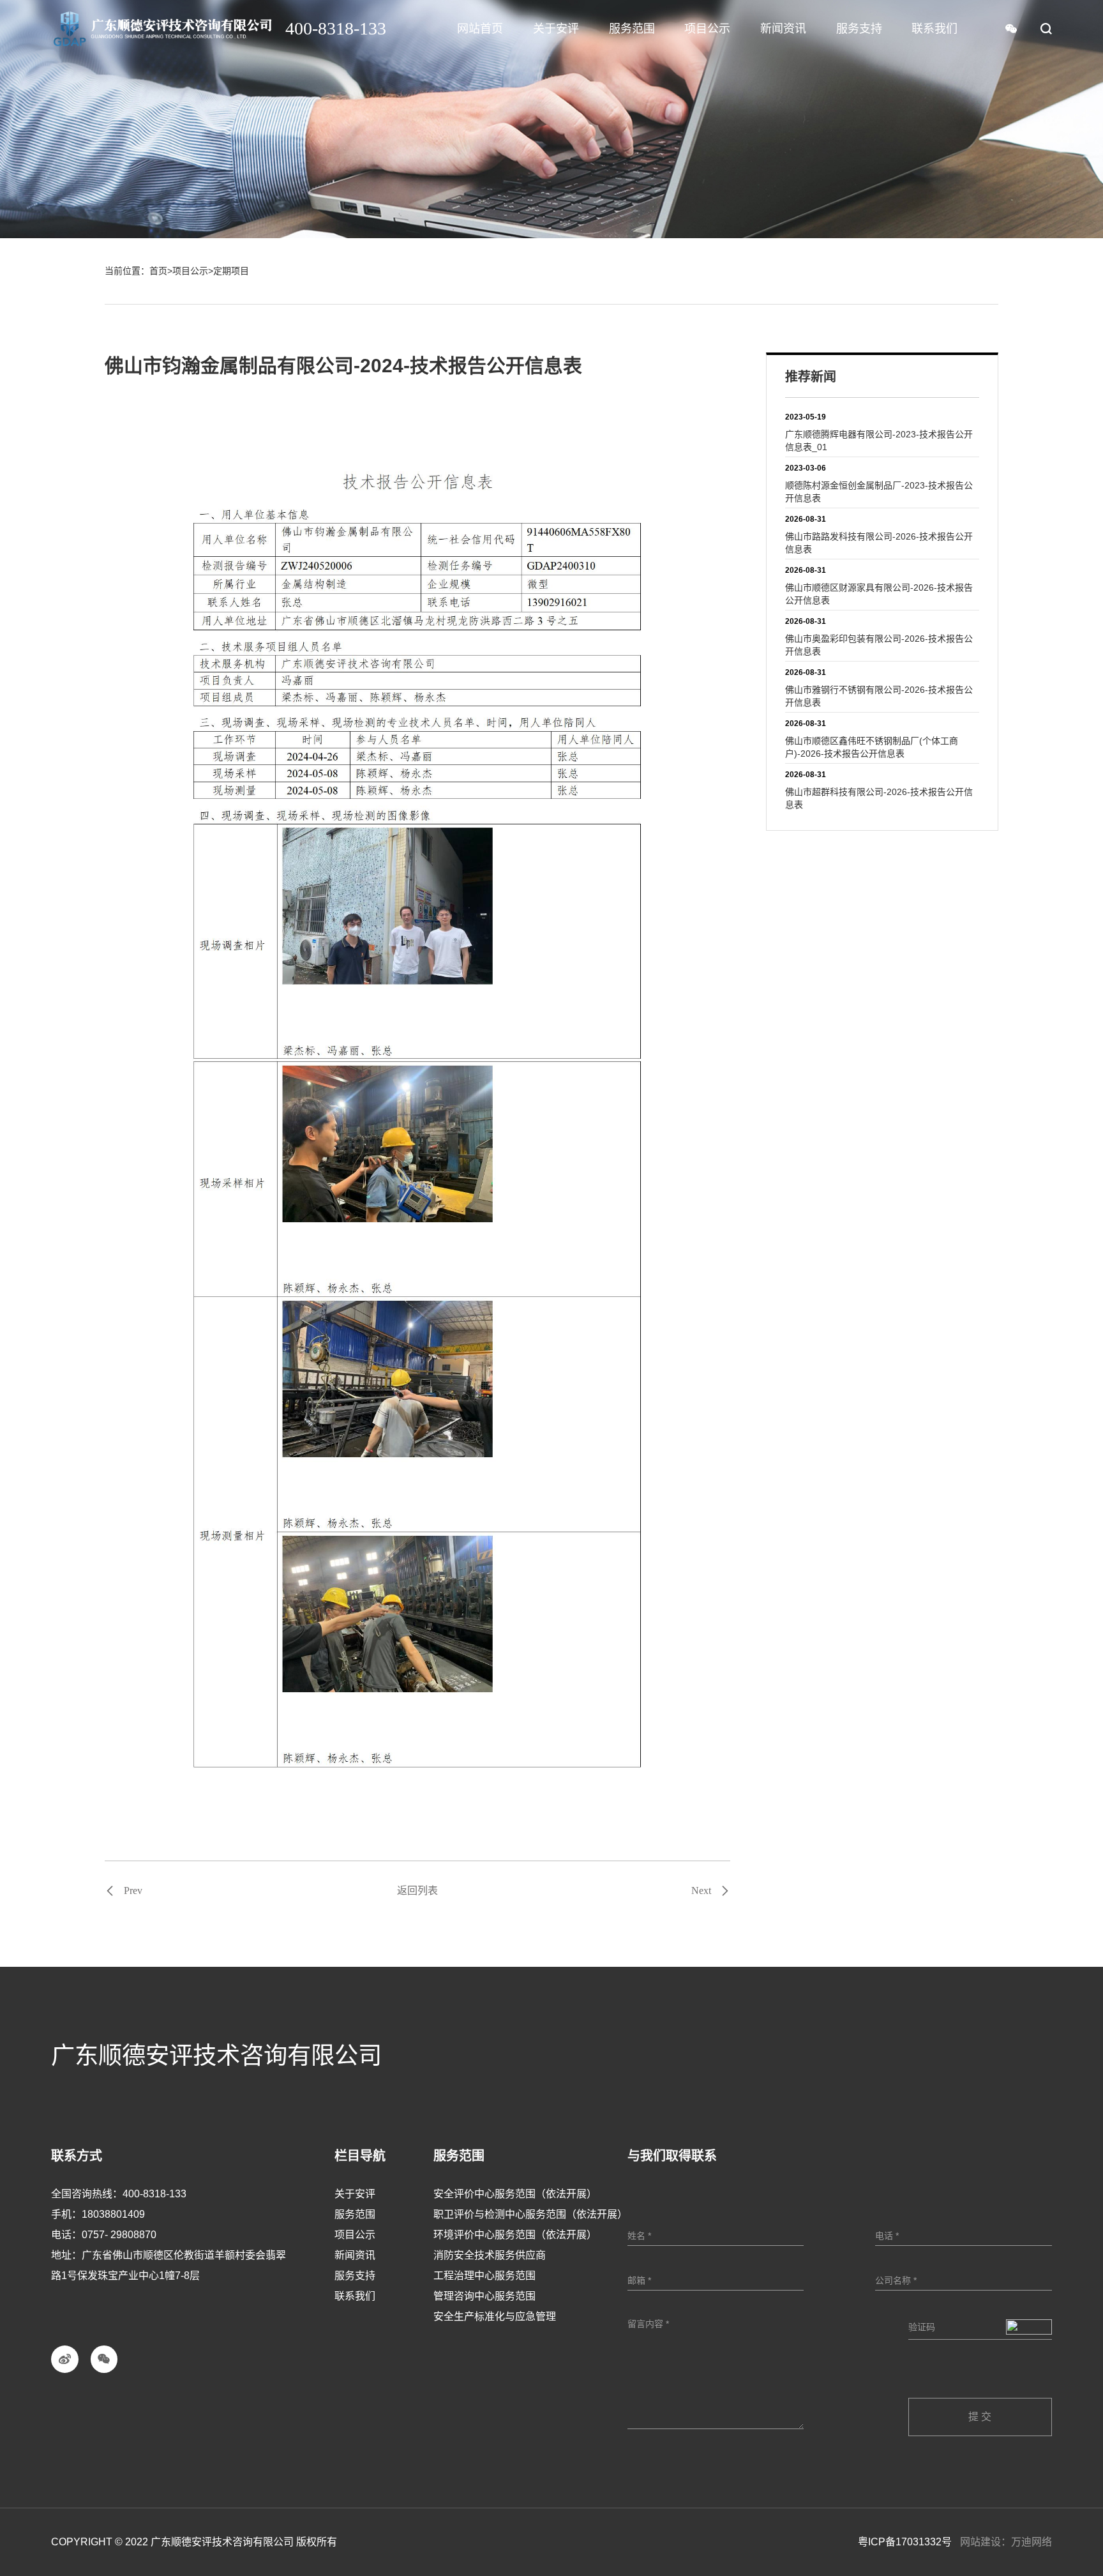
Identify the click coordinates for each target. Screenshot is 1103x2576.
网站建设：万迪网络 (1006, 2542)
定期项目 (231, 271)
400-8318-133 (154, 2194)
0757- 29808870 (119, 2235)
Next (701, 1891)
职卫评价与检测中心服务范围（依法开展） (530, 2214)
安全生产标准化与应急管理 (495, 2316)
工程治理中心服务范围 (484, 2276)
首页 (158, 271)
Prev (133, 1891)
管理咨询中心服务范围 (484, 2296)
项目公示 (190, 271)
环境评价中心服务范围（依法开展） (515, 2235)
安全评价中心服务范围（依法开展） (515, 2194)
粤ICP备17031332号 (905, 2542)
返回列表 (417, 1890)
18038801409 (113, 2214)
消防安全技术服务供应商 (490, 2255)
